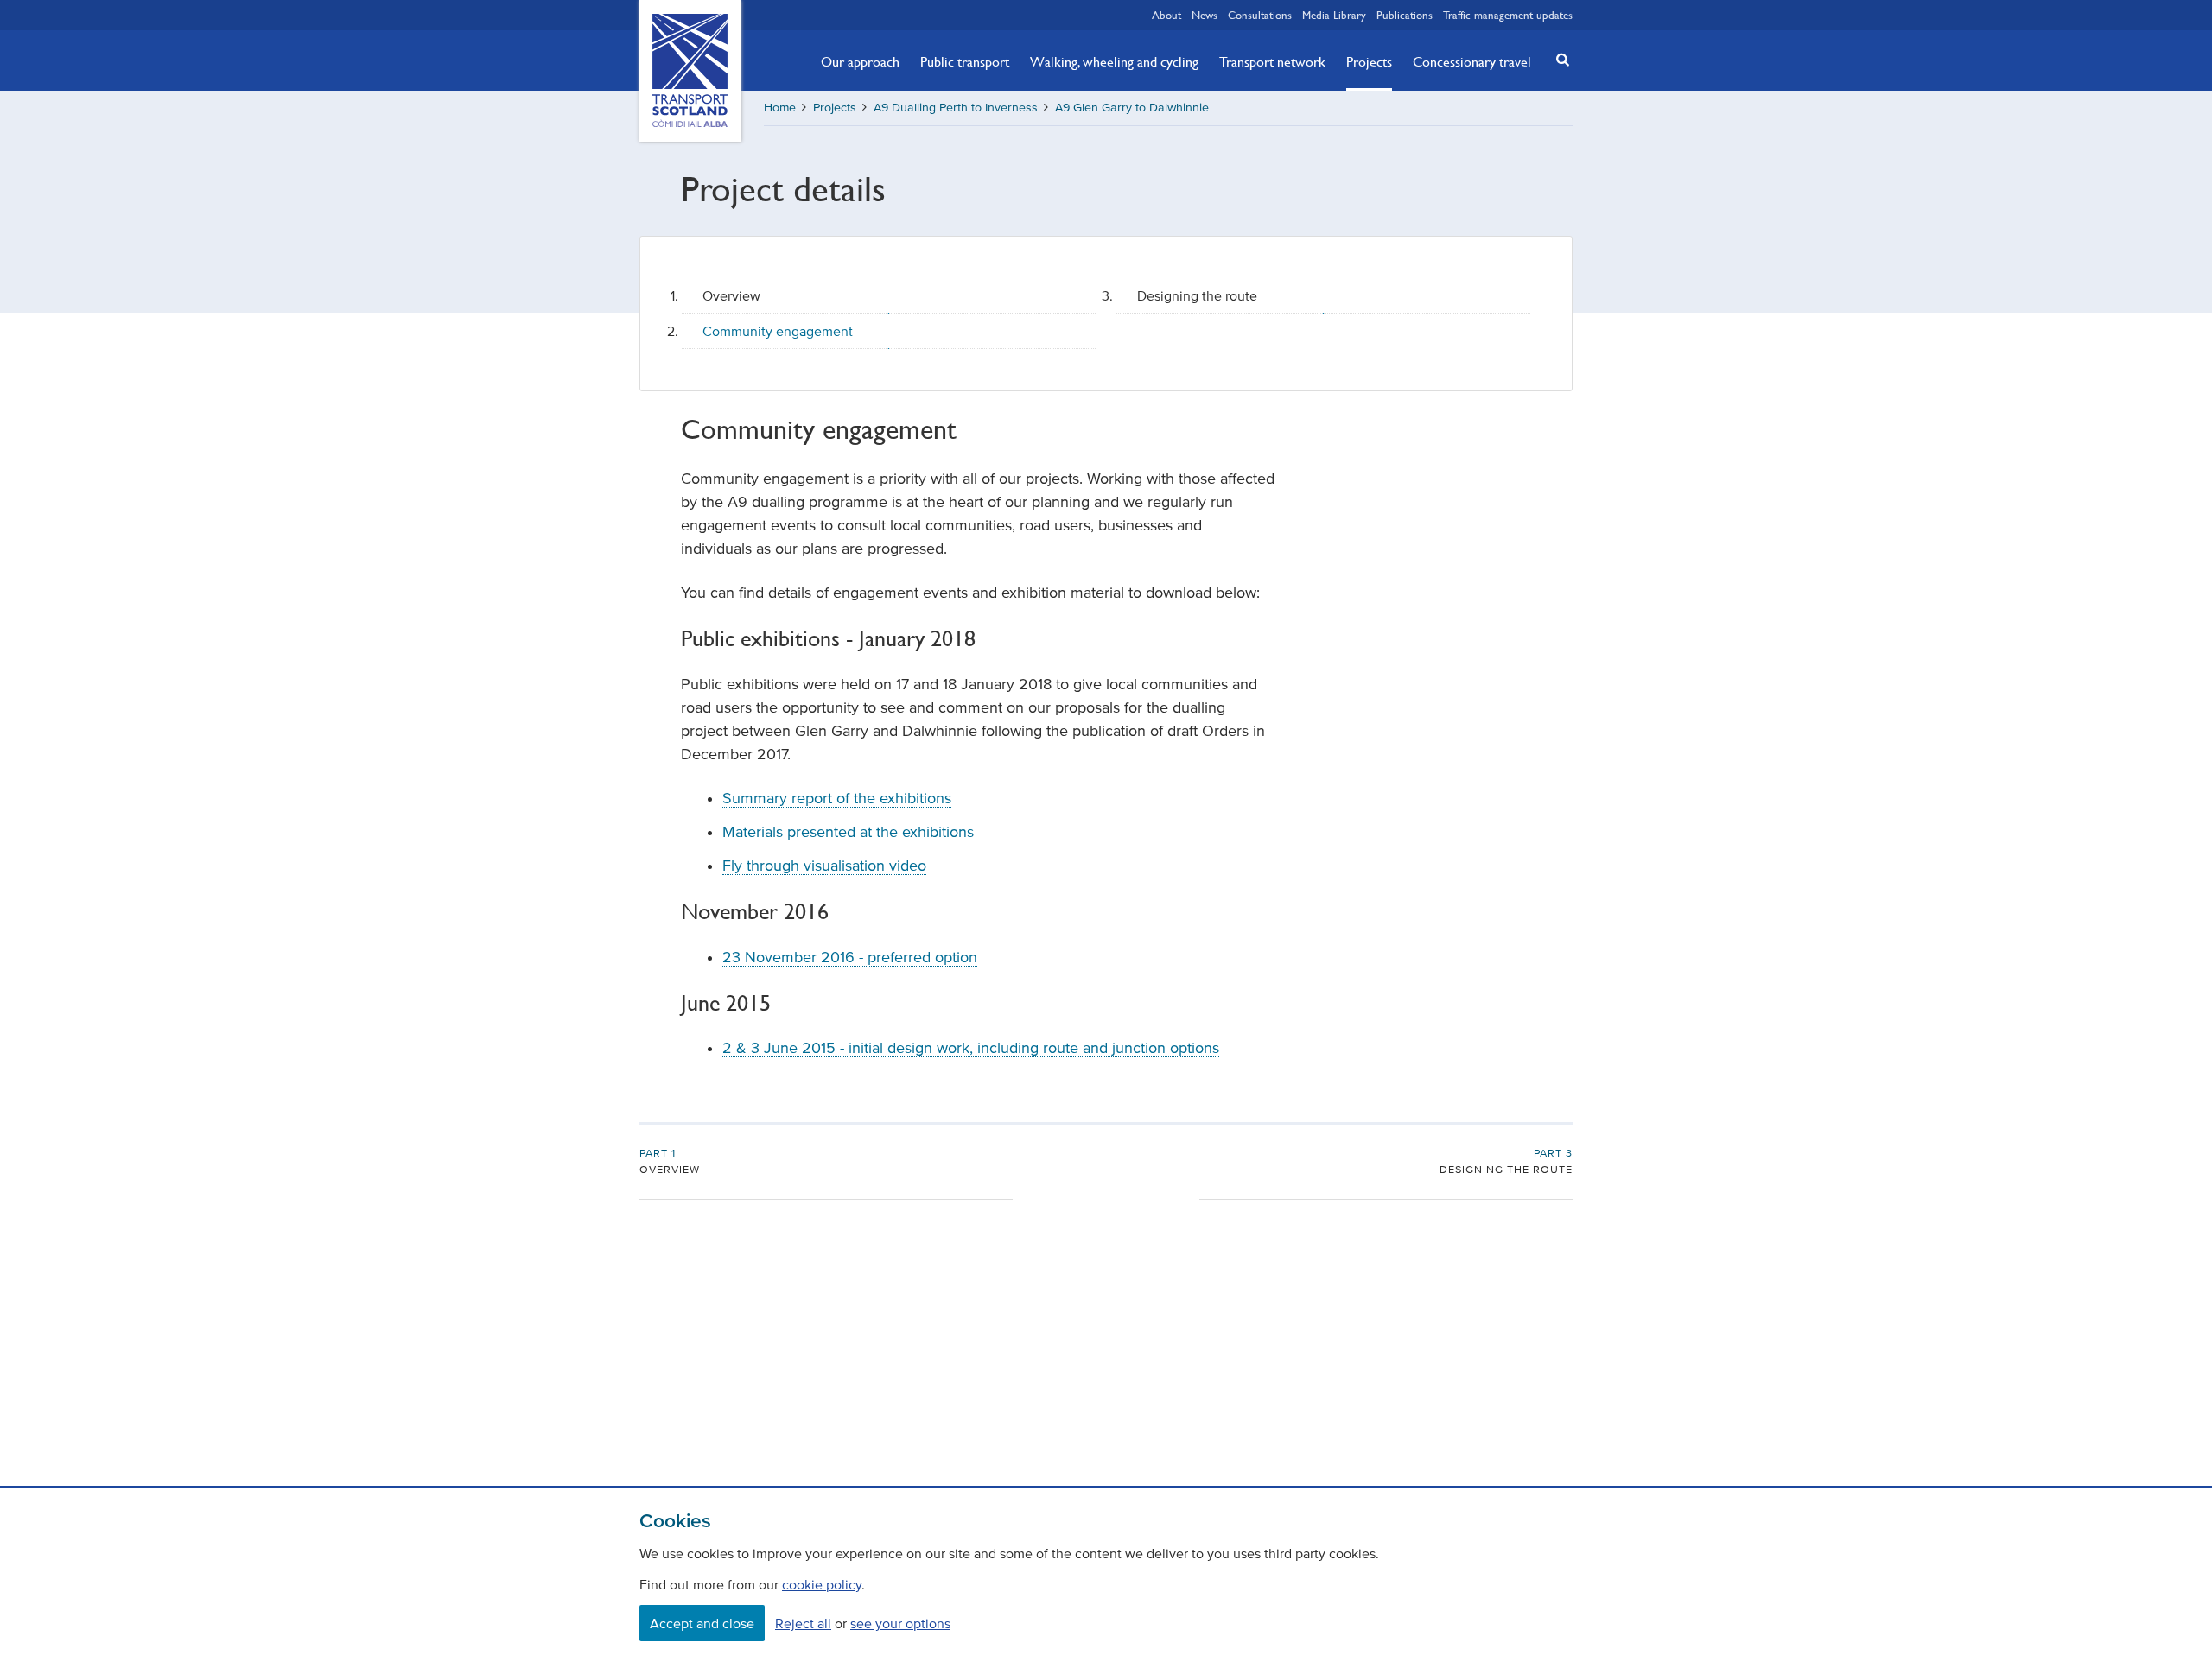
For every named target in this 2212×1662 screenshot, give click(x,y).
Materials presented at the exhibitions (848, 832)
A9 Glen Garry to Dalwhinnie (1132, 108)
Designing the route (1197, 295)
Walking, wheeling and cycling (1114, 61)
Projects (1369, 61)
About (1166, 15)
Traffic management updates (1508, 15)
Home (780, 108)
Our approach (860, 61)
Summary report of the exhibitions (837, 798)
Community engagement (778, 331)
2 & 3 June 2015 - (971, 1048)
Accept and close (702, 1623)
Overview (731, 295)
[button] (1558, 59)
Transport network (1272, 61)
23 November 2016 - (850, 957)
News (1205, 15)
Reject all (803, 1623)
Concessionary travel (1472, 61)
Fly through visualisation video (824, 866)
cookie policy (822, 1584)
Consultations (1260, 15)
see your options (900, 1623)
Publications (1405, 15)
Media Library (1334, 15)
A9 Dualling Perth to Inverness (956, 108)
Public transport (965, 61)
